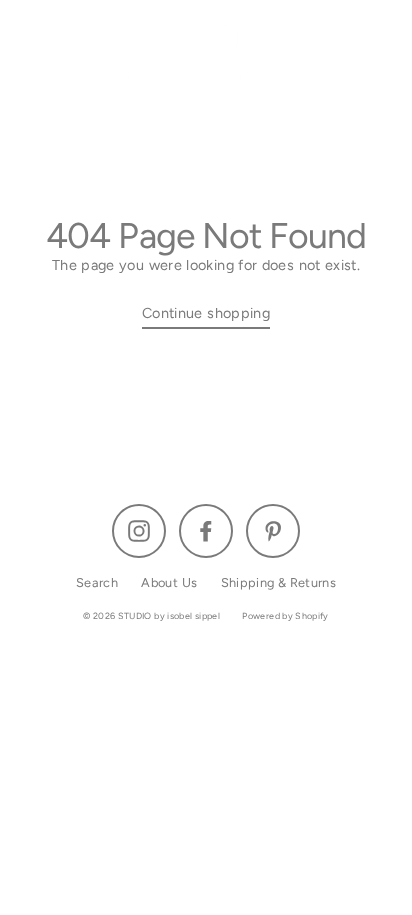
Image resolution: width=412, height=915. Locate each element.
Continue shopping (206, 313)
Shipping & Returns (279, 582)
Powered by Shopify (285, 615)
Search (97, 582)
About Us (169, 582)
